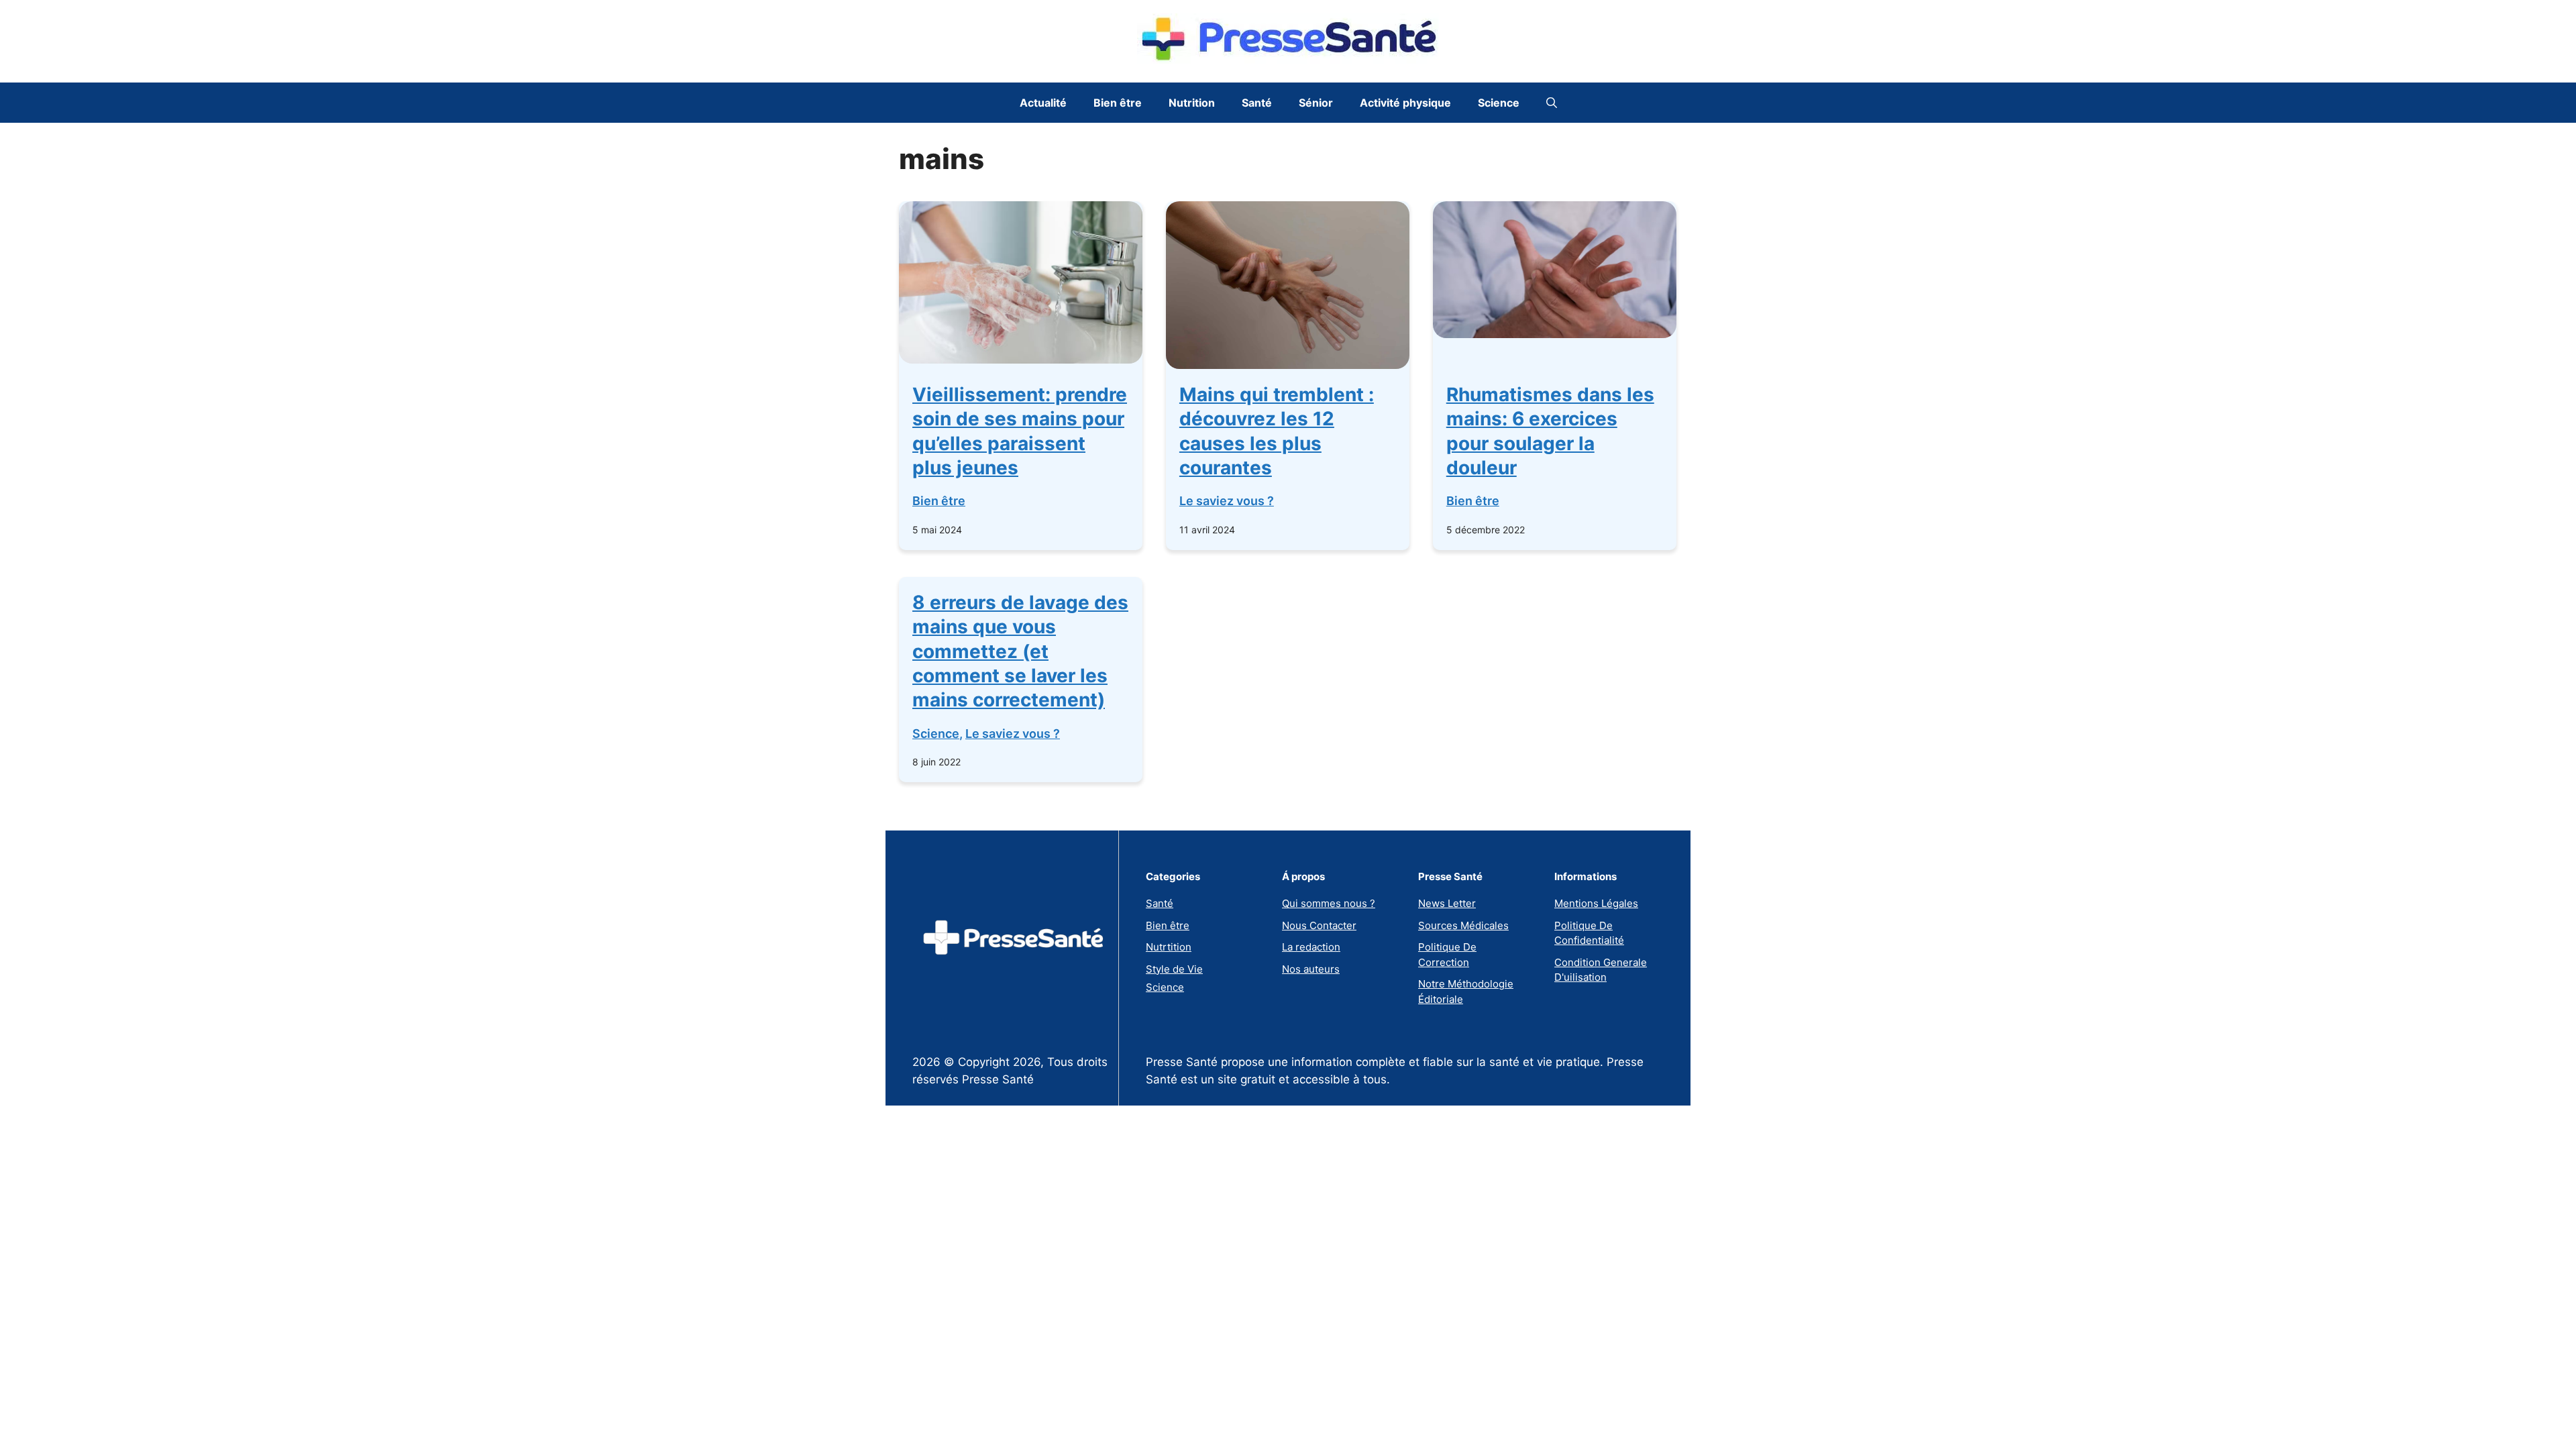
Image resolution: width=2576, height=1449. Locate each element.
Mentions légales (1596, 903)
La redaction (1311, 947)
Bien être (1118, 103)
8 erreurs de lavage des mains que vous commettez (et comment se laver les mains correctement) (1020, 651)
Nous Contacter (1319, 925)
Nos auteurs (1311, 969)
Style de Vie (1174, 969)
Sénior (1316, 103)
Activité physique (1405, 103)
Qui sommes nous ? (1329, 903)
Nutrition (1192, 103)
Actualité (1043, 103)
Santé (1257, 103)
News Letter (1447, 903)
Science (1499, 103)
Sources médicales (1463, 925)
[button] (1552, 103)
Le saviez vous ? (1227, 501)
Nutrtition (1169, 947)
